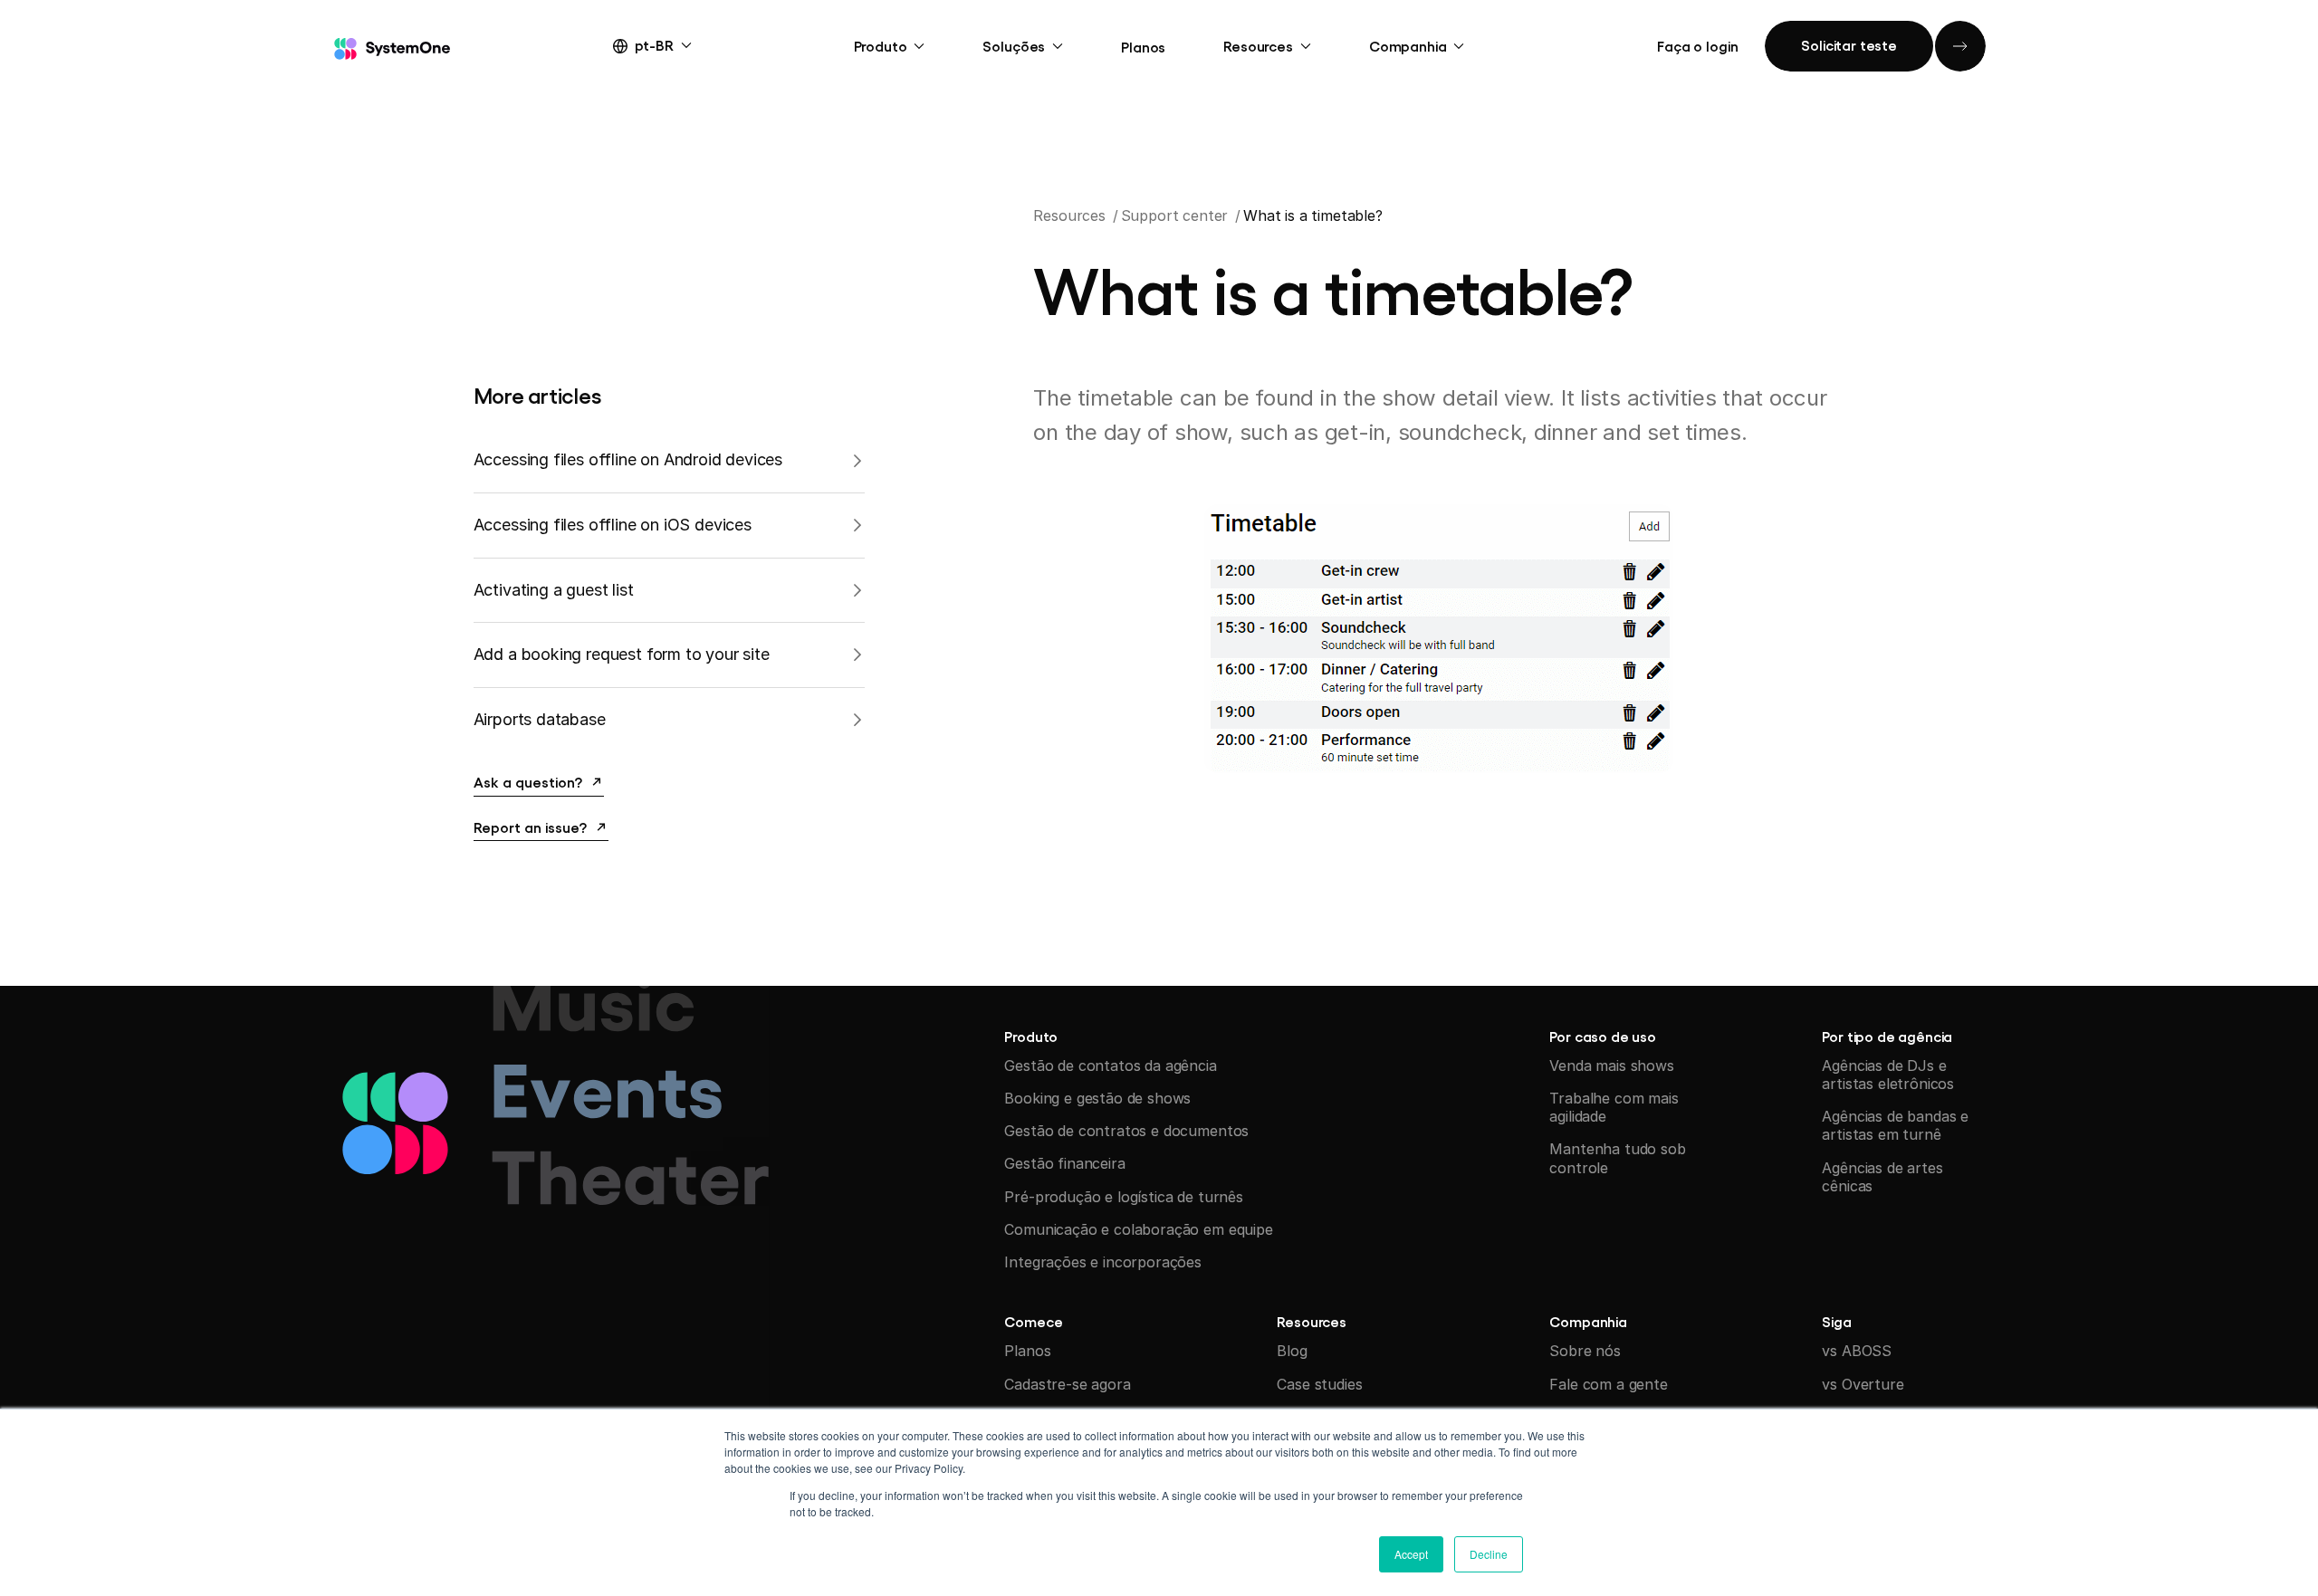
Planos (1143, 46)
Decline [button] (1489, 1554)
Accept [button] (1411, 1554)
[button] (669, 44)
